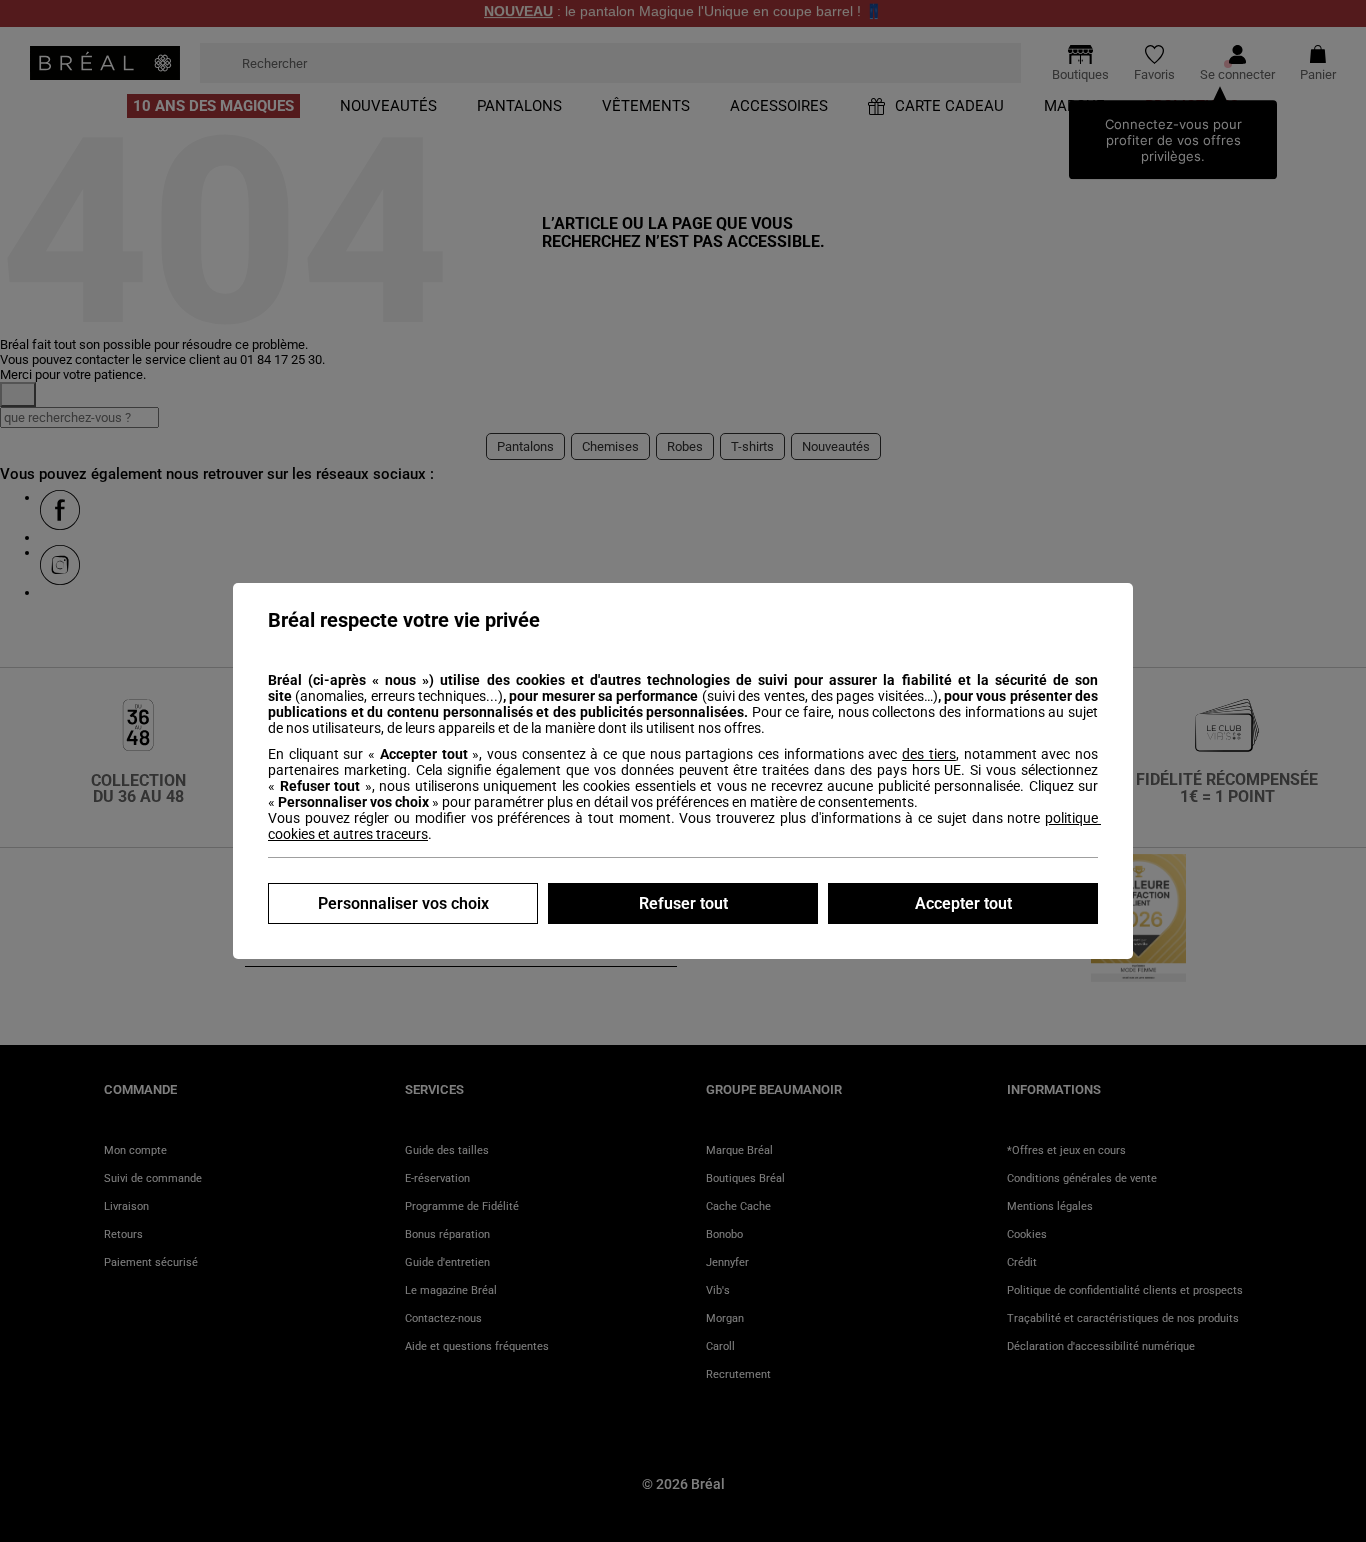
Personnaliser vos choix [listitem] (403, 903)
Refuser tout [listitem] (683, 903)
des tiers (929, 754)
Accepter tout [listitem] (963, 903)
